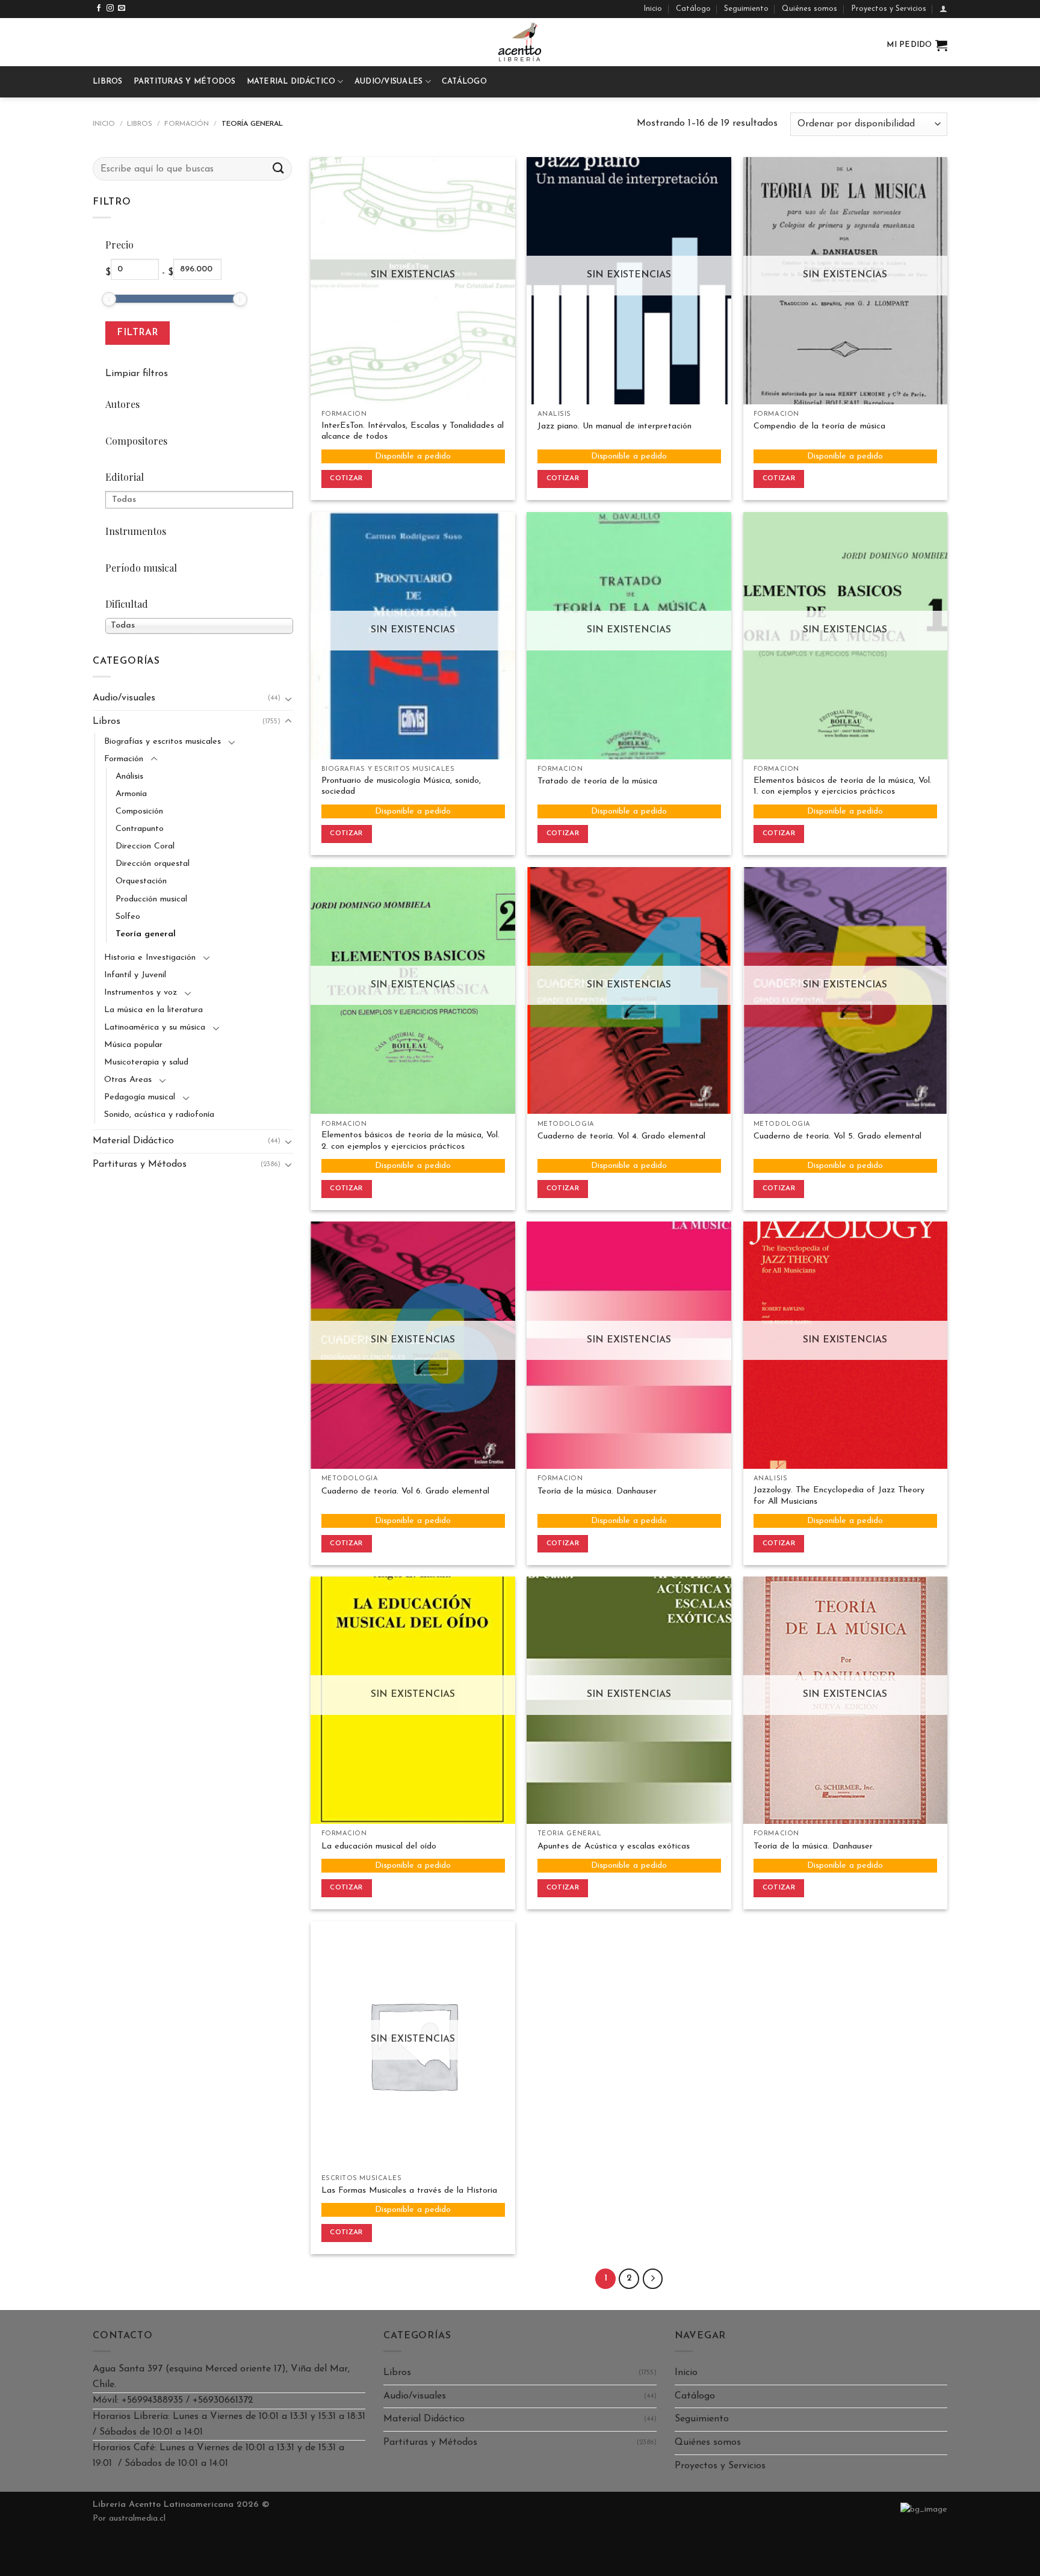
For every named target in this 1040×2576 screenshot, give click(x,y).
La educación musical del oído (379, 1846)
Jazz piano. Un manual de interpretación (614, 426)
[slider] (109, 299)
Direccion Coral (145, 846)
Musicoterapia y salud (146, 1062)
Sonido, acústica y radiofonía (159, 1115)
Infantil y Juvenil (135, 975)
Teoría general (146, 934)
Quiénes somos (809, 9)
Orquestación (141, 881)
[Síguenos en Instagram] (110, 8)
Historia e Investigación (150, 958)
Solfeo (128, 917)
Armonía (131, 794)
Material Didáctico (291, 82)
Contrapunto (140, 829)
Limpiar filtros (137, 374)
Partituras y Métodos (185, 82)
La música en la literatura (153, 1010)
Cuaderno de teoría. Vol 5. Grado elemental (837, 1136)
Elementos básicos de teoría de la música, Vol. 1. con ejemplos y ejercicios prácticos (843, 786)
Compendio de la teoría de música (819, 426)
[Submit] (278, 169)
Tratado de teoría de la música (597, 781)
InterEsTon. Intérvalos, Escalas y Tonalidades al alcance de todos (413, 431)
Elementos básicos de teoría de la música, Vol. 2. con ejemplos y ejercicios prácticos (410, 1141)
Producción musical (151, 899)
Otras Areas (128, 1080)
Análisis (129, 777)
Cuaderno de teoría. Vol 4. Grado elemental (621, 1136)
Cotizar (346, 478)
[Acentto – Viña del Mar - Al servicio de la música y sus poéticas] (520, 42)
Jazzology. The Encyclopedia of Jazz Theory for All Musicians (839, 1496)
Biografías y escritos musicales (162, 742)
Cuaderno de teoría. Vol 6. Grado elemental (405, 1491)
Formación (187, 124)
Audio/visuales (389, 82)
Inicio (653, 9)
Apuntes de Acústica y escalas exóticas (614, 1846)
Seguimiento (746, 9)
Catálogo (693, 9)
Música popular (133, 1045)
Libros (108, 82)
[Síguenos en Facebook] (99, 8)
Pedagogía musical (140, 1097)
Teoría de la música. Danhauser (597, 1491)
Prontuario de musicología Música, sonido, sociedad (401, 786)
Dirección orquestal (153, 864)
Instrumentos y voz (141, 993)
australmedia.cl (137, 2519)
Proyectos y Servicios (889, 9)
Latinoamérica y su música (155, 1027)
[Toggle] (288, 699)
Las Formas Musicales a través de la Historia (409, 2191)
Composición (139, 811)
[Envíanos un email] (122, 8)
